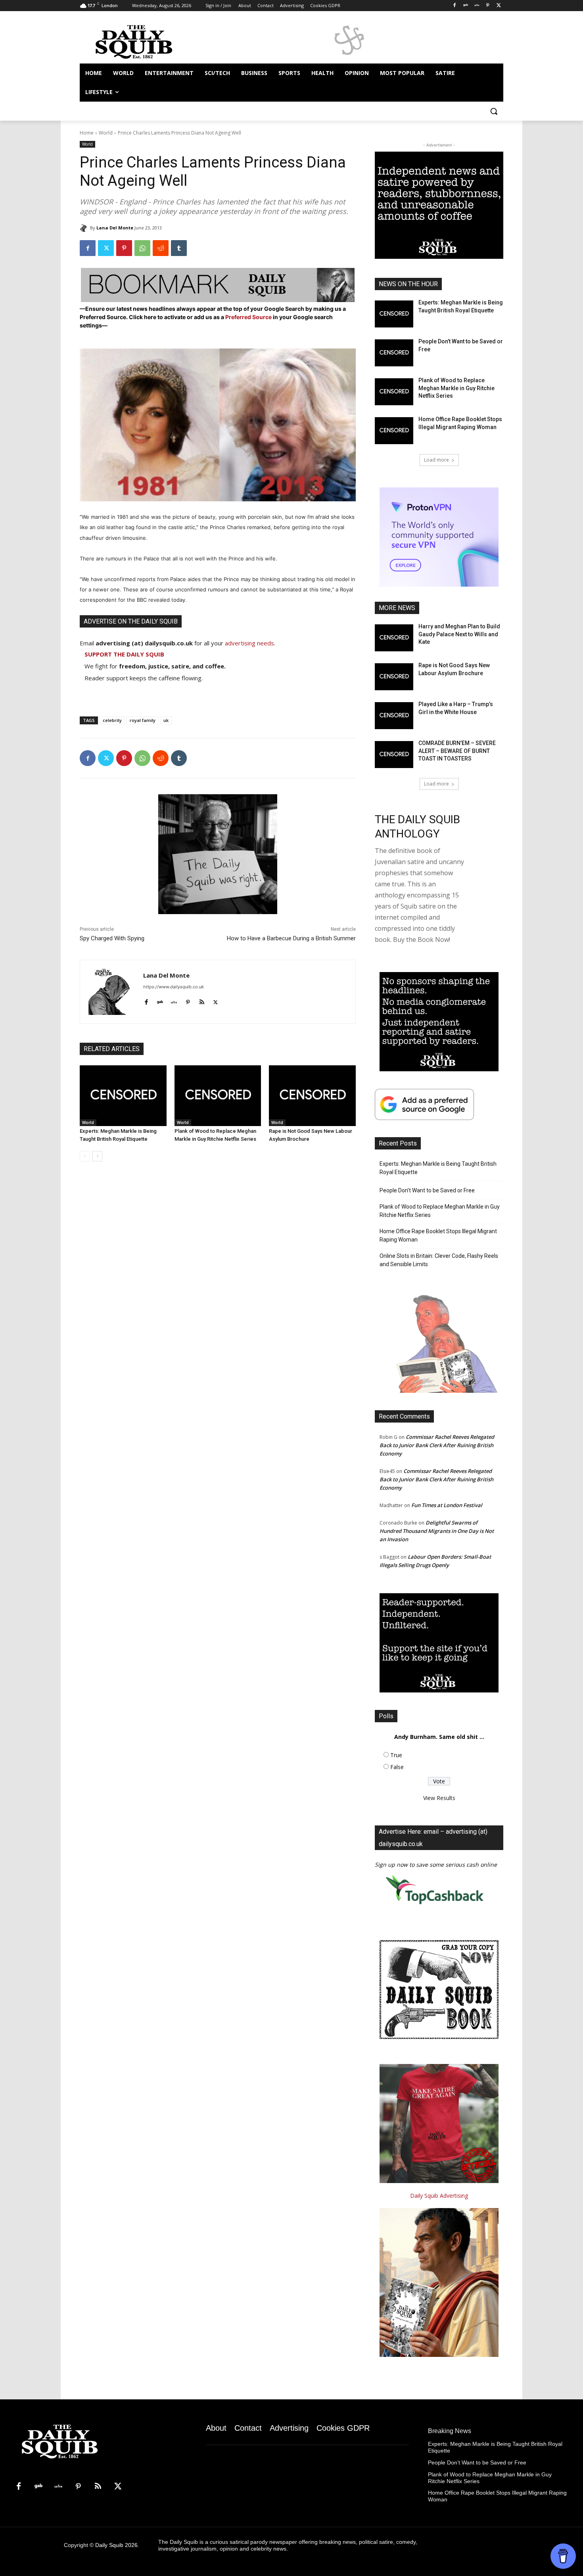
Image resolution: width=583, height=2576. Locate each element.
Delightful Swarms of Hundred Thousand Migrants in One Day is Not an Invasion (437, 1531)
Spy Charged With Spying (112, 938)
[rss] (202, 1000)
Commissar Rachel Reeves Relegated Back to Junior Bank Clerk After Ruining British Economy (437, 1445)
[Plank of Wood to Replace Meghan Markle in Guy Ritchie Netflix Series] (218, 1096)
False (397, 1767)
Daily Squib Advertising (439, 2196)
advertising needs (249, 643)
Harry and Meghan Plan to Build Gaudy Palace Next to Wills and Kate (459, 634)
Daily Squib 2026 (116, 2545)
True (396, 1755)
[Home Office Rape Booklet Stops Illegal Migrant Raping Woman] (394, 431)
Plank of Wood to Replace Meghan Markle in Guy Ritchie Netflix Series (456, 388)
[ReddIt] (161, 248)
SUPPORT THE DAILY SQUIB (124, 654)
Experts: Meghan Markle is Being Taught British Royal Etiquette (438, 1168)
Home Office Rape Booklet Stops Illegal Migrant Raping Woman (438, 1235)
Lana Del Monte (115, 228)
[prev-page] (85, 1156)
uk (166, 720)
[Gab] (466, 6)
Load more (436, 460)
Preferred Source (249, 317)
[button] (494, 111)
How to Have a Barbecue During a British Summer (291, 938)
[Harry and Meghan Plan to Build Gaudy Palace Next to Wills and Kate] (394, 638)
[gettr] (174, 1000)
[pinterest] (188, 1000)
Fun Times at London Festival (447, 1505)
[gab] (160, 1000)
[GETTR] (477, 6)
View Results (439, 1798)
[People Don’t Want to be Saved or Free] (394, 353)
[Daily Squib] (85, 228)
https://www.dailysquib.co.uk (174, 987)
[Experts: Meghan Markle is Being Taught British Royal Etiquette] (123, 1096)
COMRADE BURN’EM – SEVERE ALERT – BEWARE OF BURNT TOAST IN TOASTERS (457, 751)
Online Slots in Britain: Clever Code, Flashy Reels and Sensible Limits (439, 1260)
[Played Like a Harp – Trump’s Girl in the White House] (394, 716)
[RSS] (98, 2487)
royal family (143, 720)
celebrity (112, 720)
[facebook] (146, 1000)
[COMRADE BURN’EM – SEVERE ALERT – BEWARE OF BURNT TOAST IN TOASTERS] (394, 755)
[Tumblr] (179, 248)
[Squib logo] (143, 41)
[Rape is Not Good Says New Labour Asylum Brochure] (312, 1096)
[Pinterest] (488, 6)
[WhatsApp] (142, 248)
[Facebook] (455, 6)
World (106, 133)
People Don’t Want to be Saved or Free (427, 1190)
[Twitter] (499, 6)
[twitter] (216, 1000)
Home (87, 133)
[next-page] (97, 1156)
